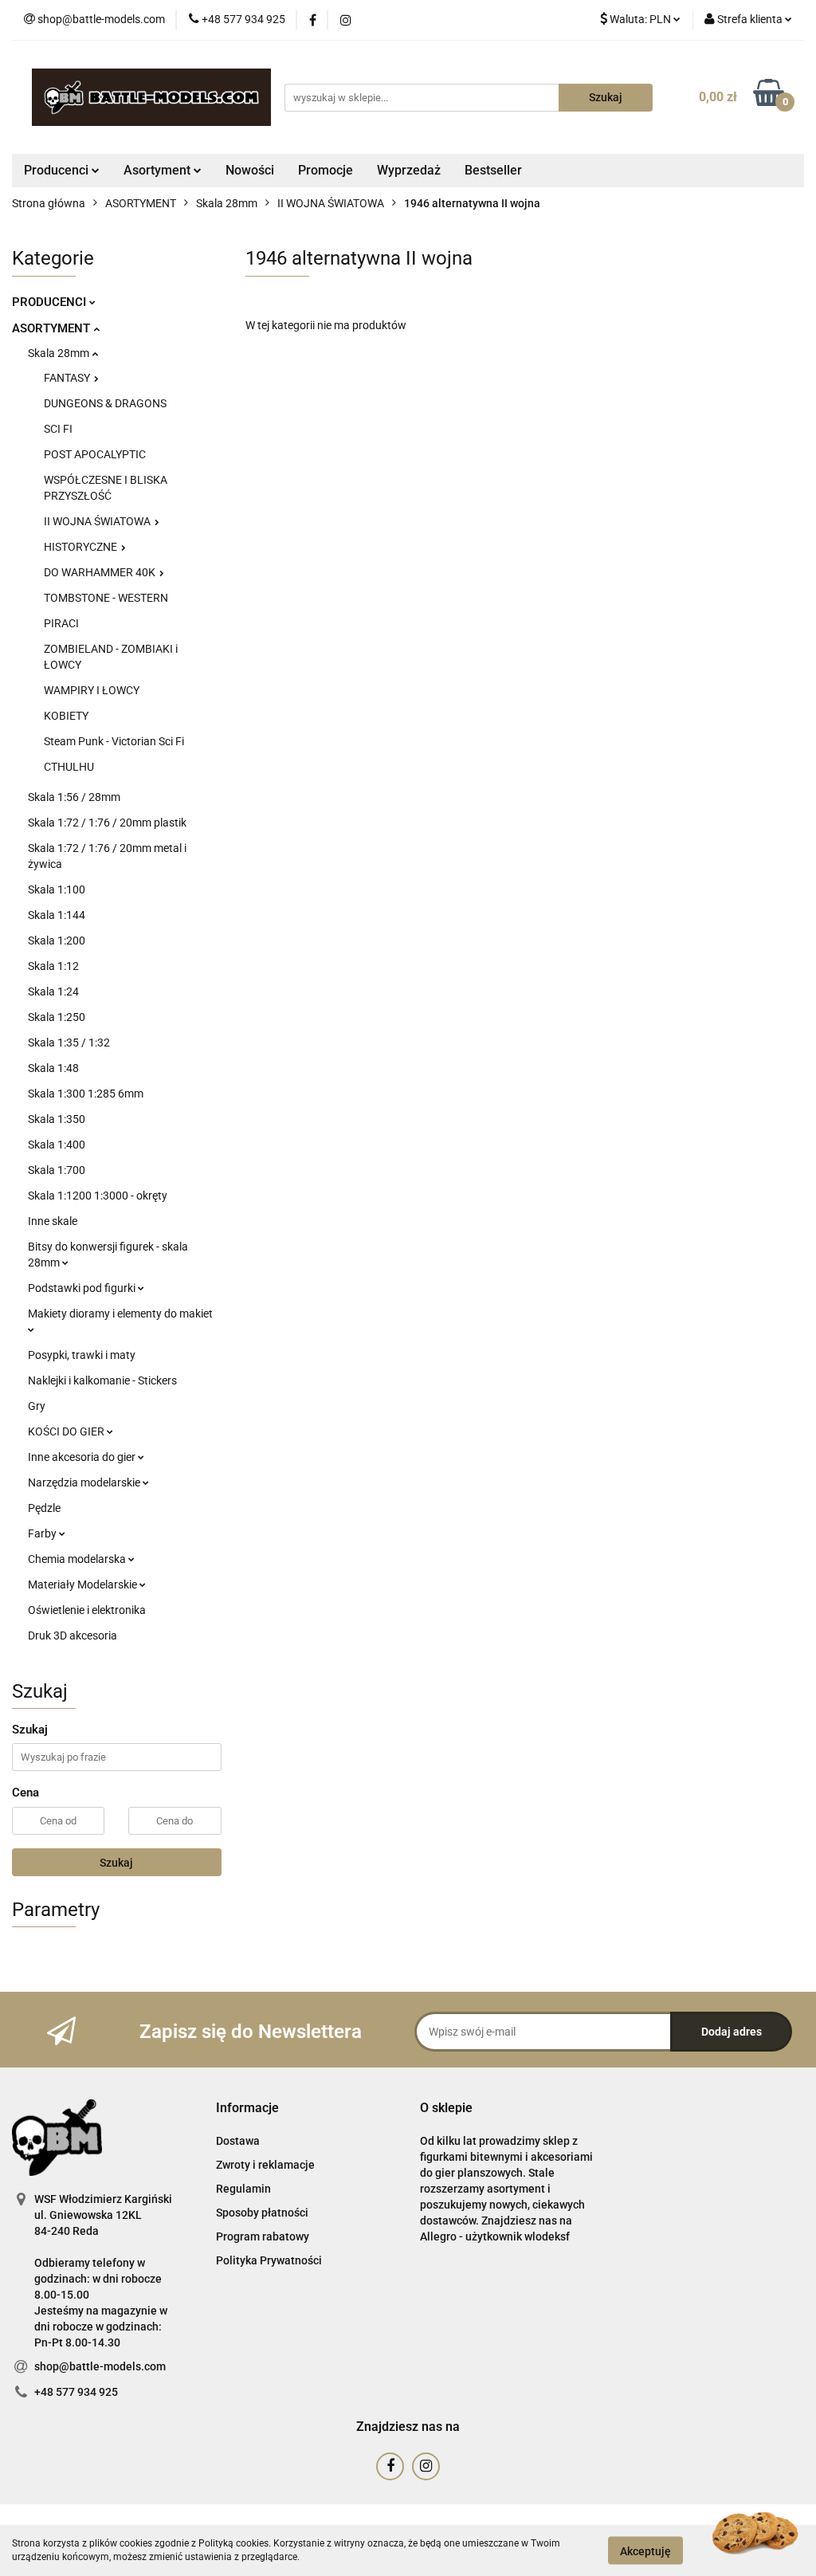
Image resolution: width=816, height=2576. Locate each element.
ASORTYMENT (53, 328)
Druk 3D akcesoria (73, 1636)
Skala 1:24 (53, 992)
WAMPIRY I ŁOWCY (92, 690)
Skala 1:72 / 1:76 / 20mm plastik (107, 823)
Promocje (326, 170)
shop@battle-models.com (100, 2366)
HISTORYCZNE (82, 547)
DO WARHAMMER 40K (101, 572)
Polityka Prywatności (269, 2260)
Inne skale (53, 1221)
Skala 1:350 (57, 1119)
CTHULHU (69, 767)
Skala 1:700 (57, 1170)
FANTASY (68, 378)
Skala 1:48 (53, 1068)
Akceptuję (645, 2550)
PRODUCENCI (51, 302)
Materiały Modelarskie (84, 1584)
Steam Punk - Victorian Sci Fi (114, 741)
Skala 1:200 (57, 940)
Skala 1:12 (53, 966)
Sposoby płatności (262, 2213)
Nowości (250, 170)
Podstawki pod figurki (83, 1288)
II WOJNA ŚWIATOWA (98, 521)
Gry (37, 1406)
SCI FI (58, 429)
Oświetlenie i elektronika (87, 1610)
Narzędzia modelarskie (85, 1482)
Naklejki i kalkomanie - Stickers (102, 1380)
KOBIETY (66, 716)
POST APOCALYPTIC (95, 454)
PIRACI (61, 623)
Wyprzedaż (409, 170)
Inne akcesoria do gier (83, 1457)
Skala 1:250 (57, 1017)
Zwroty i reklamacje (265, 2165)
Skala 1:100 (57, 889)
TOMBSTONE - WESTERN (106, 598)
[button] (247, 2109)
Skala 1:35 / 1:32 (69, 1043)
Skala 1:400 (57, 1145)
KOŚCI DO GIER (67, 1431)
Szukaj (116, 1863)
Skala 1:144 (57, 915)
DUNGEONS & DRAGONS (105, 403)
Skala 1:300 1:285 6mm (86, 1094)
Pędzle (44, 1508)
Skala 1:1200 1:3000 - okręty (98, 1196)
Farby (43, 1533)
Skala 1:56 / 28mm (74, 797)
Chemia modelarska (78, 1559)
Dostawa (238, 2141)
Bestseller (493, 170)
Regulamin (243, 2189)
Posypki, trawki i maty (82, 1355)
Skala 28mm (60, 353)
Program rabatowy (263, 2236)
